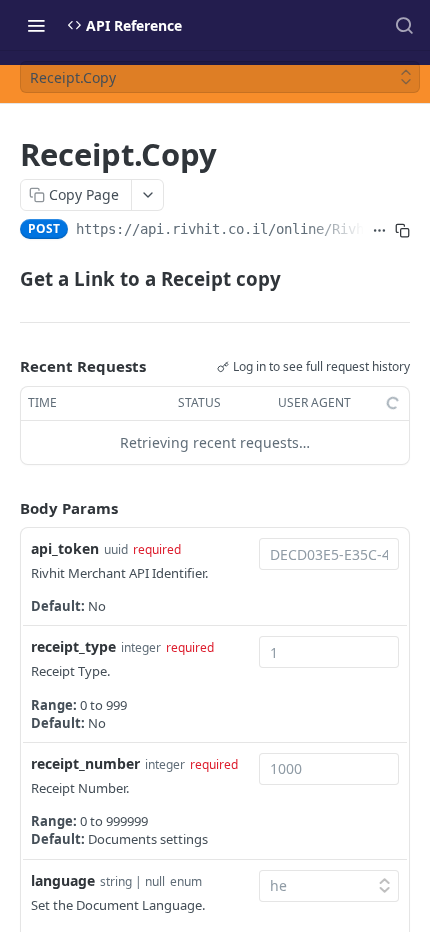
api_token (65, 548)
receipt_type (73, 646)
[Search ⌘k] (404, 25)
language (63, 880)
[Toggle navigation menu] (36, 25)
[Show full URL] (379, 231)
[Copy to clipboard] (402, 231)
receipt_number (85, 763)
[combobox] (329, 554)
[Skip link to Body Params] (6, 508)
